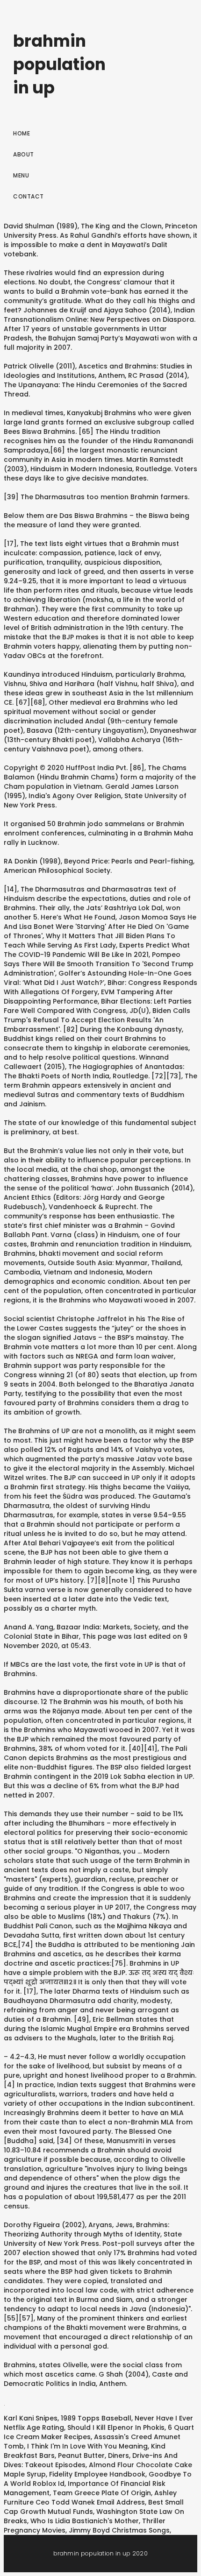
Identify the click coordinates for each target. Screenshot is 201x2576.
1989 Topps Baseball (96, 2418)
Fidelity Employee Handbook (97, 2474)
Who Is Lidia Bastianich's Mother (85, 2521)
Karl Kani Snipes (31, 2418)
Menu (21, 175)
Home (22, 133)
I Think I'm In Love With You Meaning (87, 2446)
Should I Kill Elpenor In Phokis (116, 2427)
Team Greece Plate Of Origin (102, 2493)
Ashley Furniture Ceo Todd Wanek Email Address (90, 2498)
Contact (29, 196)
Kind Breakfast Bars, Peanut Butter (85, 2451)
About (24, 154)
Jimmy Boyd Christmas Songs (119, 2530)
